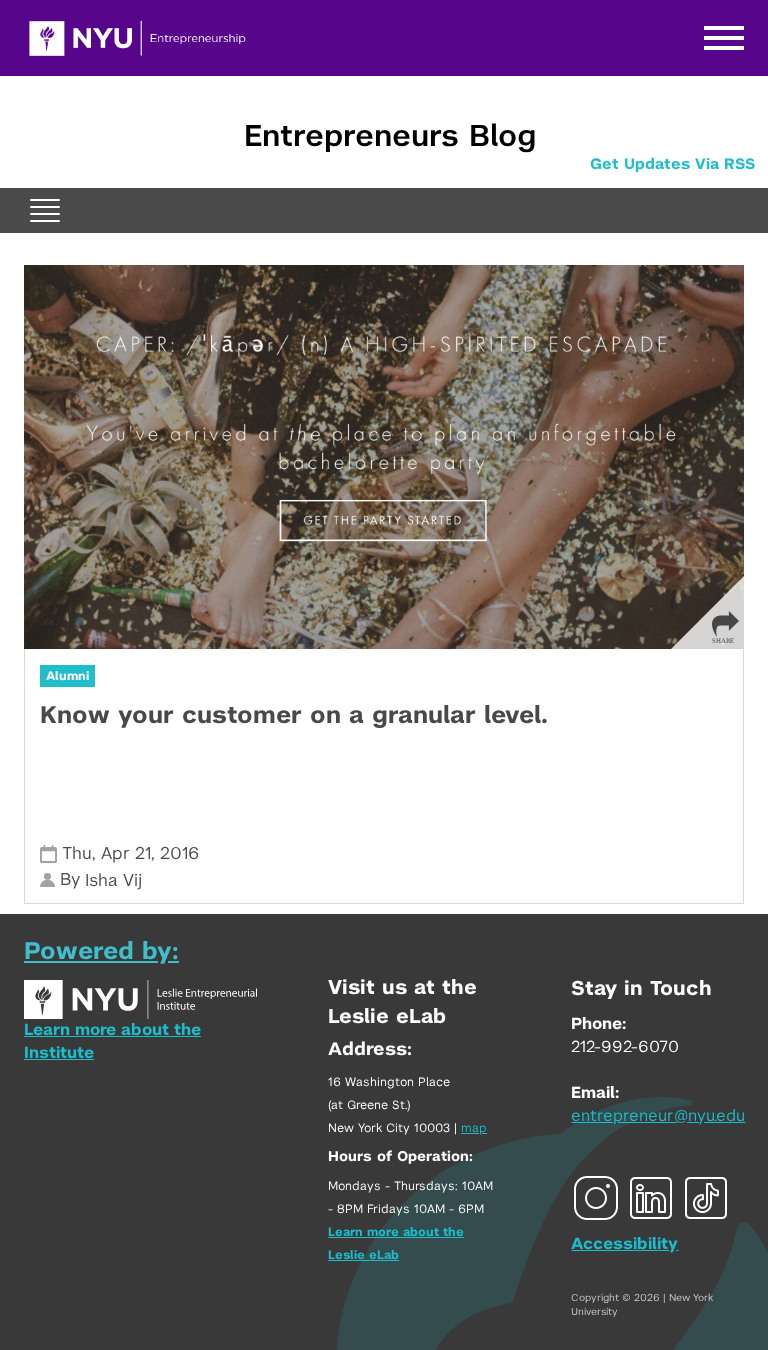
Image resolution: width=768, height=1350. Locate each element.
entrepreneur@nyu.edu (658, 1116)
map (474, 1128)
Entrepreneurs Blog (390, 137)
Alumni (67, 676)
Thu (77, 853)
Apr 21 (126, 853)
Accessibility (624, 1244)
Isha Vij (113, 880)
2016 (179, 853)
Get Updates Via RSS (672, 164)
